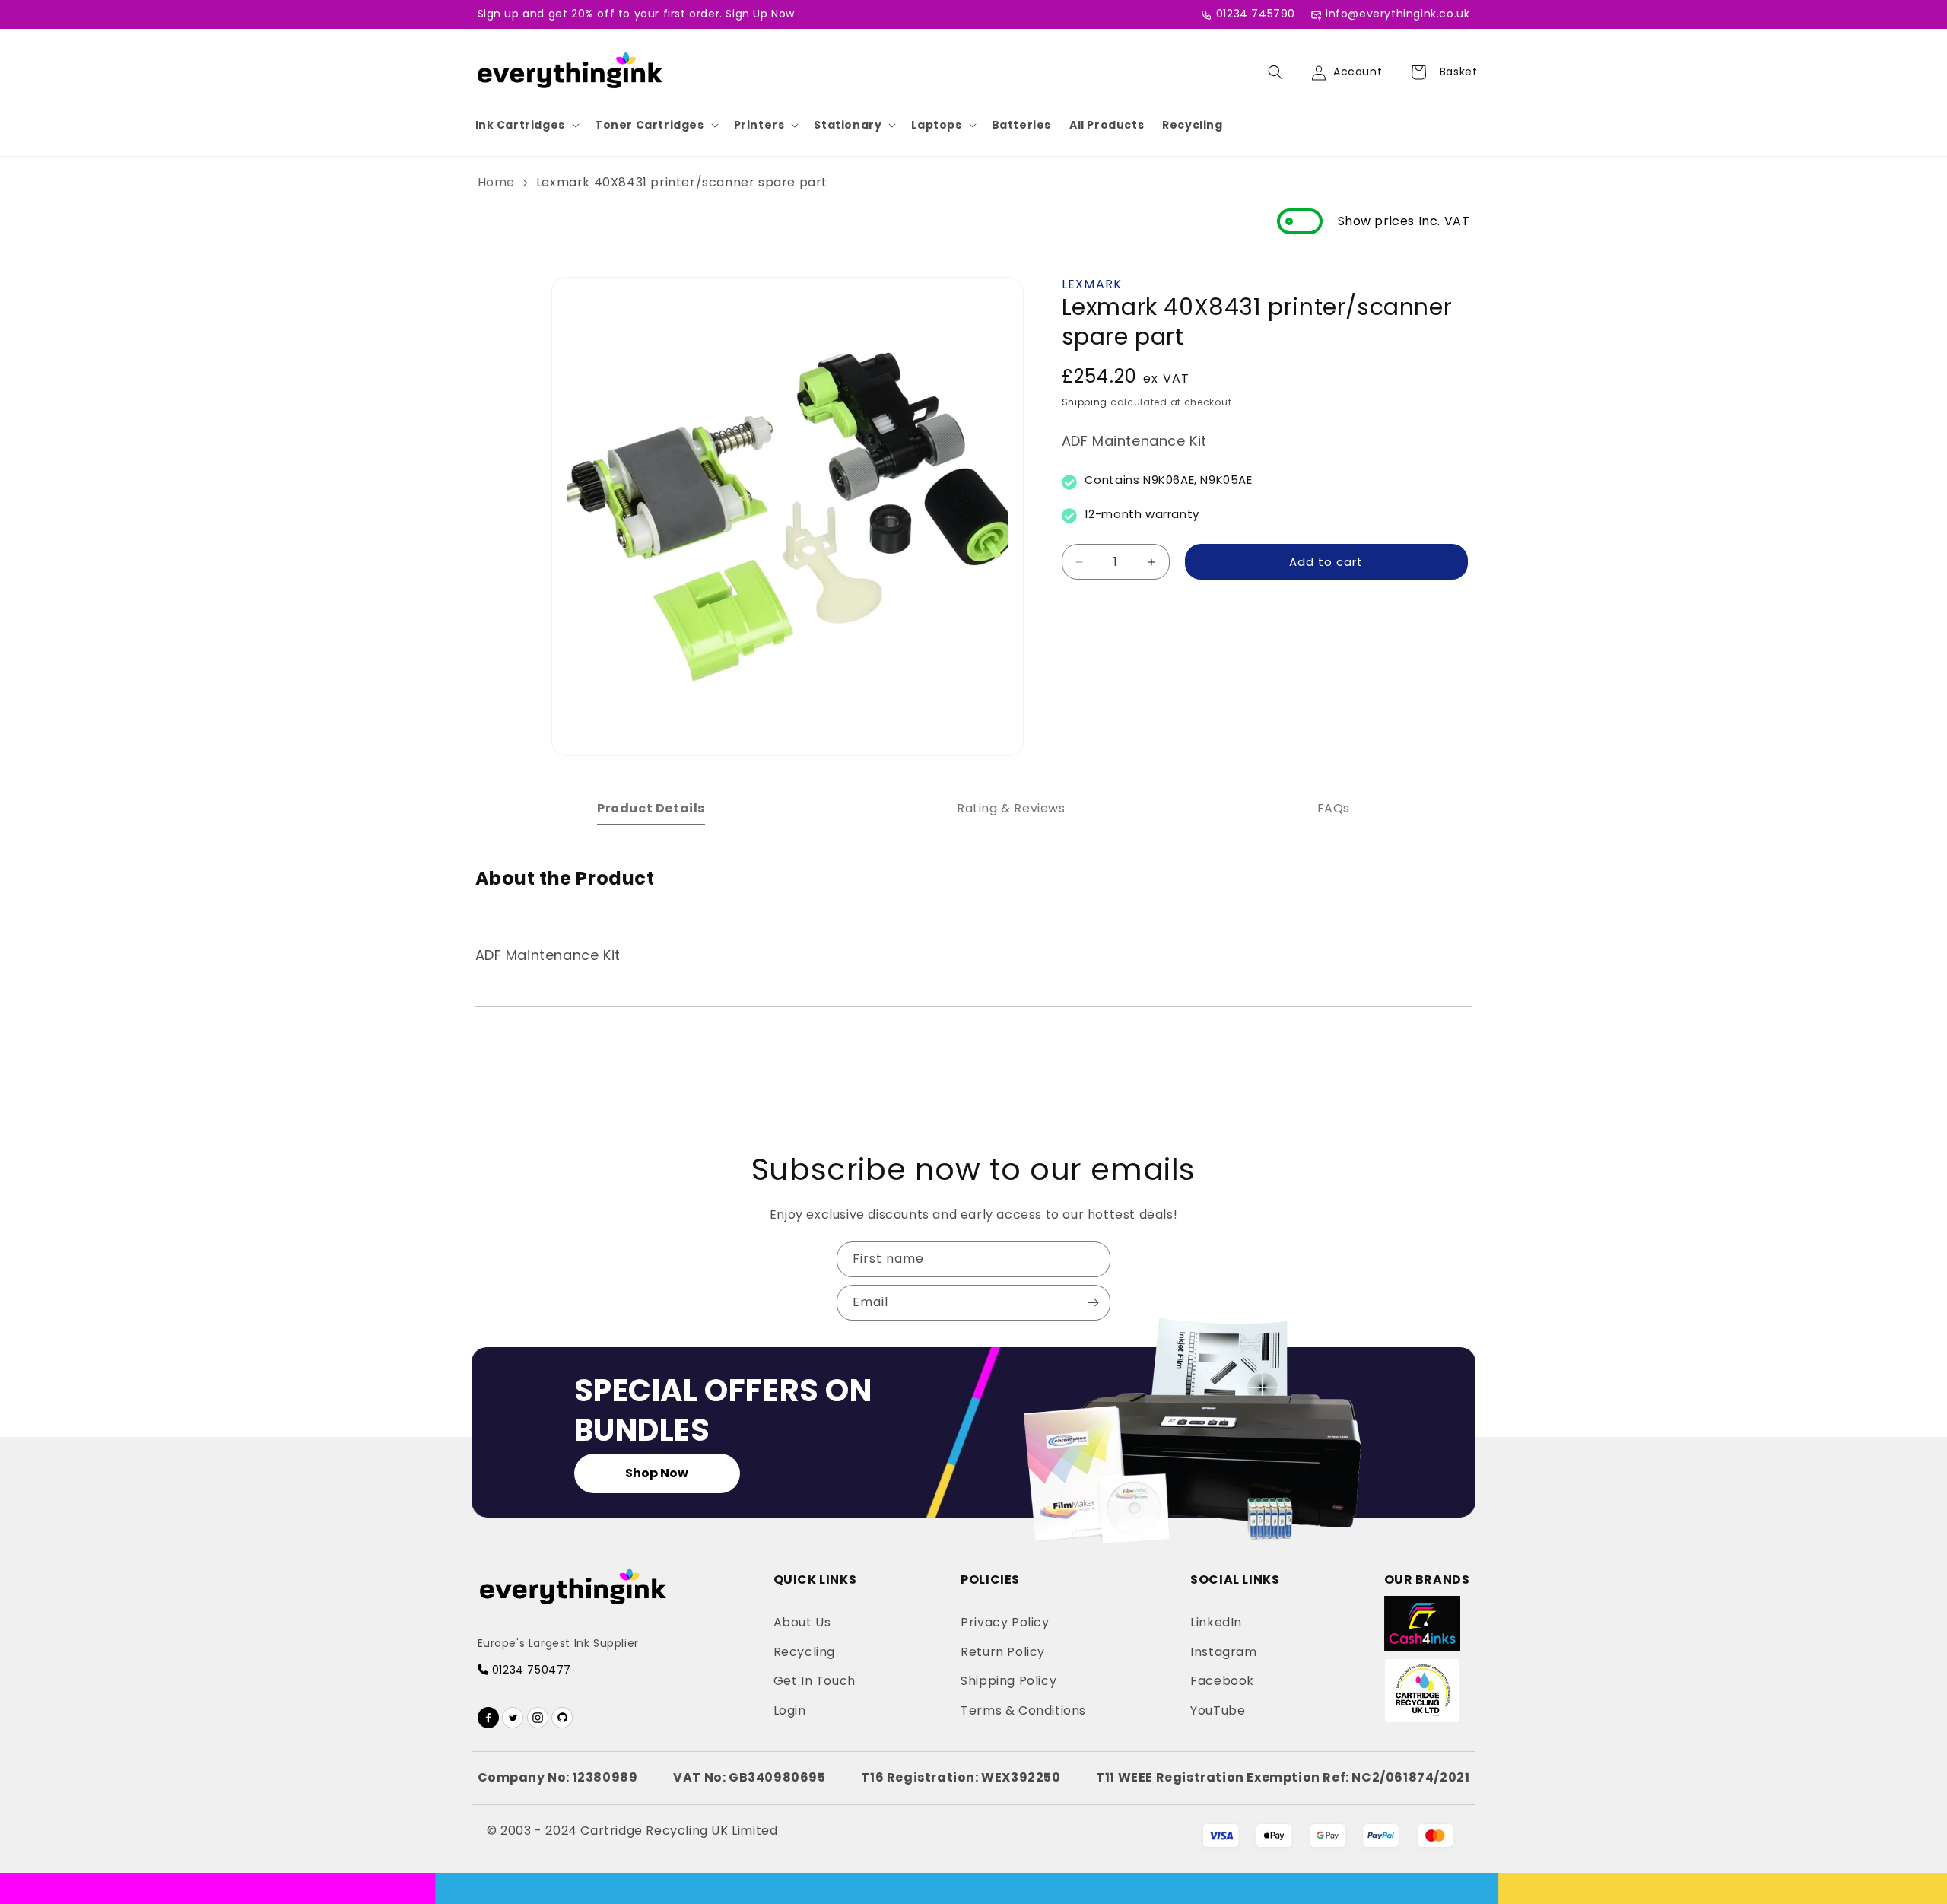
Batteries (1021, 125)
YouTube (1218, 1710)
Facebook (1222, 1681)
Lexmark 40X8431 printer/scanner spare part (682, 182)
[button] (526, 125)
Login (790, 1710)
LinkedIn (1216, 1622)
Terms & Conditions (1023, 1710)
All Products (1107, 125)
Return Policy (1003, 1652)
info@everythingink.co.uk (1398, 14)
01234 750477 (530, 1670)
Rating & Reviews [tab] (1011, 808)
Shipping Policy (1008, 1681)
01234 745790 (1256, 14)
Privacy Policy (1005, 1622)
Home (496, 182)
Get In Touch (815, 1681)
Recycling (1192, 125)
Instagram (1223, 1652)
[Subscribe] (1093, 1303)
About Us (802, 1622)
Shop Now (657, 1473)
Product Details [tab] (651, 808)
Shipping (1085, 402)
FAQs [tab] (1334, 808)
